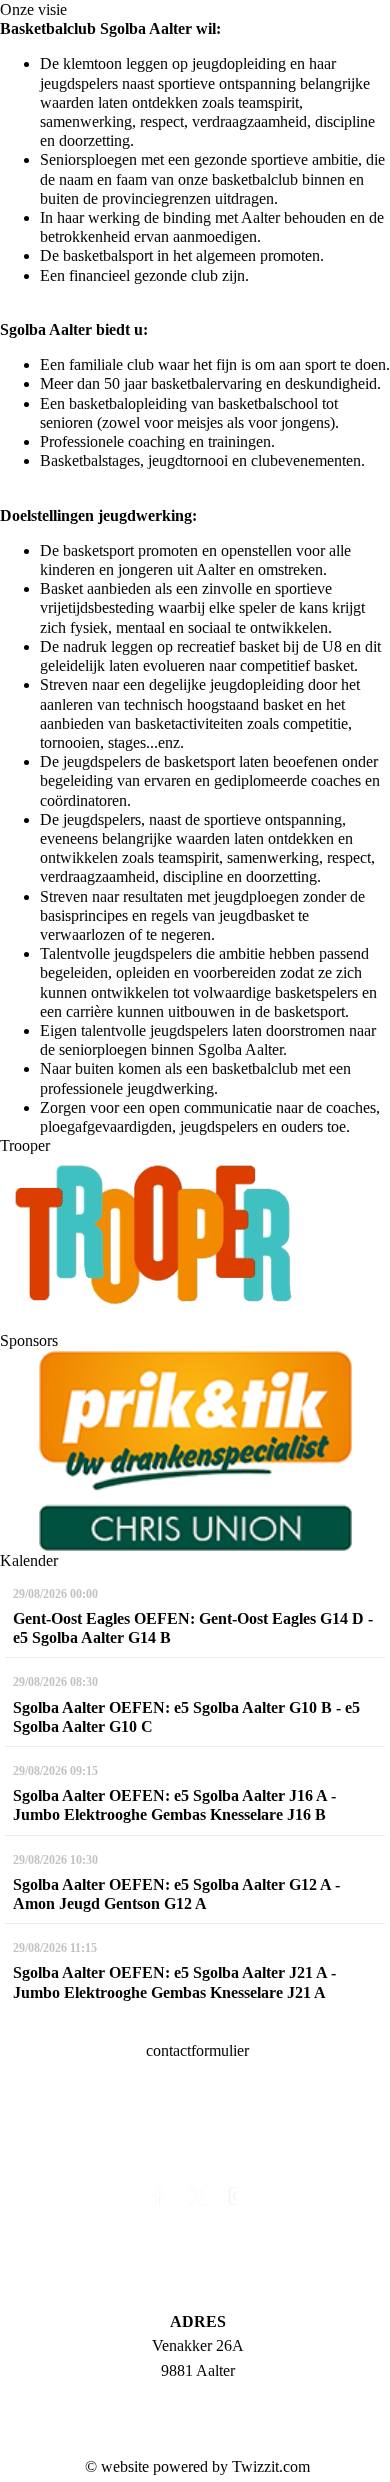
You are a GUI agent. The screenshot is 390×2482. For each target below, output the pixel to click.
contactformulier (197, 2050)
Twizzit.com (271, 2466)
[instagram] (238, 2200)
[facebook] (158, 2200)
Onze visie (33, 9)
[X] (198, 2200)
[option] (195, 1451)
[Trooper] (152, 1229)
